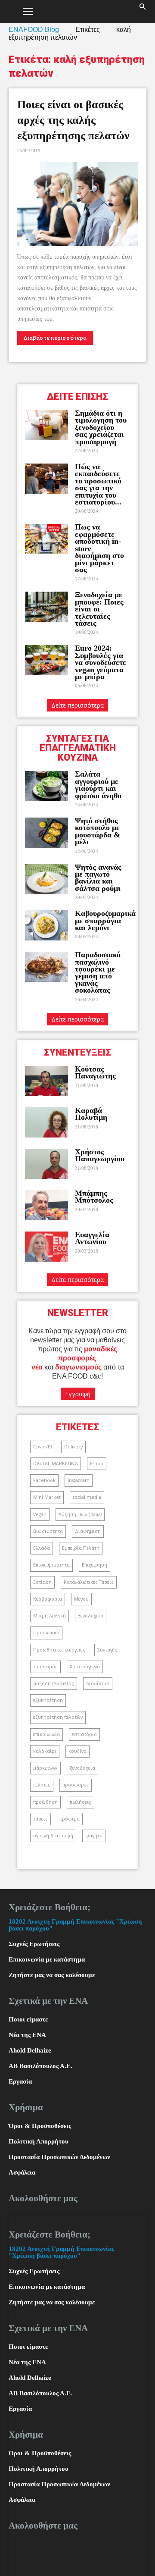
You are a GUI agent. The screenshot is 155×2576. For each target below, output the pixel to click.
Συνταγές (107, 1650)
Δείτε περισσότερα (77, 705)
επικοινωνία (46, 1734)
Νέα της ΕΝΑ (27, 2035)
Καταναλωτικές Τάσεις (89, 1582)
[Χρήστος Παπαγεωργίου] (46, 1164)
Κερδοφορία (48, 1599)
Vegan (40, 1514)
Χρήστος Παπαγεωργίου (100, 1155)
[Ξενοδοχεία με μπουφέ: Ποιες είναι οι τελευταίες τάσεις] (46, 607)
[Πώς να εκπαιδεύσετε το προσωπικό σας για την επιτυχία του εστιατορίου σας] (46, 479)
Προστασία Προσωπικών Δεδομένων (59, 2157)
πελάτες (42, 1785)
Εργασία (20, 2081)
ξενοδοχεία (82, 1768)
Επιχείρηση (95, 1565)
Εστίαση (42, 1582)
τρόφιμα (70, 1819)
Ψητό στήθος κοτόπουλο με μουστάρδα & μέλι (98, 831)
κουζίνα (77, 1751)
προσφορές (76, 1785)
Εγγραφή (78, 1394)
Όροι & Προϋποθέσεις (40, 2126)
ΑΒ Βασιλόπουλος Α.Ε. (40, 2066)
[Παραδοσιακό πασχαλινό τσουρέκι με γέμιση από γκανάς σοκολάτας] (46, 967)
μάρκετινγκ (45, 1768)
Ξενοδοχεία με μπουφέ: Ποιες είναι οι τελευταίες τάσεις (99, 609)
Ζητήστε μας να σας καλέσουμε (52, 1975)
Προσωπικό (46, 1633)
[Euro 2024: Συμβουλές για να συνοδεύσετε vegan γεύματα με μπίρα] (46, 660)
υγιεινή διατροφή (53, 1836)
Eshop (97, 1463)
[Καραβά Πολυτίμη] (46, 1122)
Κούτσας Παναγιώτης (95, 1072)
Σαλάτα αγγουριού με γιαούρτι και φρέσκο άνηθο (99, 785)
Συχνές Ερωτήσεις (34, 1944)
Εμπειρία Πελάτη (81, 1548)
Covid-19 (43, 1447)
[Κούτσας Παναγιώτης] (46, 1081)
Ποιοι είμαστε (28, 2019)
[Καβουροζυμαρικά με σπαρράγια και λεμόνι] (46, 925)
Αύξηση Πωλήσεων (80, 1514)
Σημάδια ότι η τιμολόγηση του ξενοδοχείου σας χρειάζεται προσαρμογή (101, 427)
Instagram (79, 1480)
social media (87, 1497)
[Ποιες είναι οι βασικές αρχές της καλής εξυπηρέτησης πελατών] (77, 204)
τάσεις (40, 1819)
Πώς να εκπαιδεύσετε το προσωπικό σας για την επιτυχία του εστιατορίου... (98, 484)
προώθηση (45, 1802)
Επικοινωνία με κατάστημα (47, 1959)
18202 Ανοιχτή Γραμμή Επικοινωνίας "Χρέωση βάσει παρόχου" (61, 2252)
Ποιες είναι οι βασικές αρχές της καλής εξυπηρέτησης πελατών (73, 120)
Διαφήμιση (88, 1531)
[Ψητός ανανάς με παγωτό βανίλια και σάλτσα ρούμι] (46, 879)
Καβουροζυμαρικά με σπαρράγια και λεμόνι (105, 920)
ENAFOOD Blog (34, 30)
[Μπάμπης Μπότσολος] (46, 1205)
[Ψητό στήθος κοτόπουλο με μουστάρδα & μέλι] (46, 833)
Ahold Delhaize (30, 2050)
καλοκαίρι (45, 1751)
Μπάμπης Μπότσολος (94, 1197)
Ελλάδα (42, 1548)
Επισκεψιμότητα (51, 1565)
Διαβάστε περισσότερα (55, 338)
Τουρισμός (45, 1667)
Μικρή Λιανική (50, 1616)
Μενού (81, 1599)
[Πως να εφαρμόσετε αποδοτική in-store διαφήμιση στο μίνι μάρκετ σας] (46, 539)
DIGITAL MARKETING (56, 1463)
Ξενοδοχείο (91, 1616)
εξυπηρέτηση (48, 1700)
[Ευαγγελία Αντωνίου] (46, 1247)
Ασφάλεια (22, 2172)
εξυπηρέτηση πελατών (58, 1717)
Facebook (44, 1480)
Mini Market (47, 1497)
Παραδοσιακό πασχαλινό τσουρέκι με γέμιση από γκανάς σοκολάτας (98, 972)
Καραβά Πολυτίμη (91, 1114)
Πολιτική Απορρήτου (39, 2141)
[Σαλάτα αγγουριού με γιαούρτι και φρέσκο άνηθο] (46, 786)
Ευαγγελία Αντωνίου (92, 1238)
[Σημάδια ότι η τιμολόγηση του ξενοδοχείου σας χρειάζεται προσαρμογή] (46, 425)
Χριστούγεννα (85, 1667)
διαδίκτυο (98, 1683)
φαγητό (94, 1836)
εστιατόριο (84, 1734)
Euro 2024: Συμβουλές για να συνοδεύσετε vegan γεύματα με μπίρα (101, 662)
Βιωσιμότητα (48, 1531)
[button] (143, 12)
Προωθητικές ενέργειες (59, 1650)
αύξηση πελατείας (54, 1683)
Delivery (73, 1447)
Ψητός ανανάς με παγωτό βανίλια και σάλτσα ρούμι (98, 878)
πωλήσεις (81, 1802)
